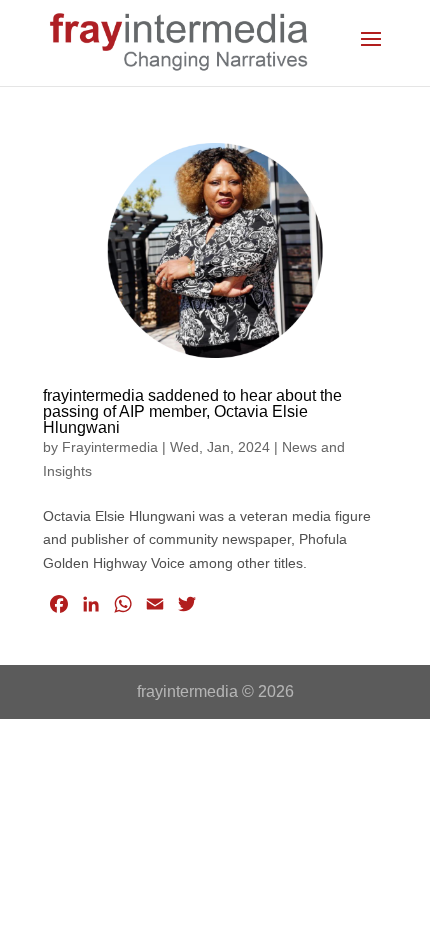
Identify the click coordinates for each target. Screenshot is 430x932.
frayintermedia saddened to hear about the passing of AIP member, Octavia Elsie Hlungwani (192, 411)
